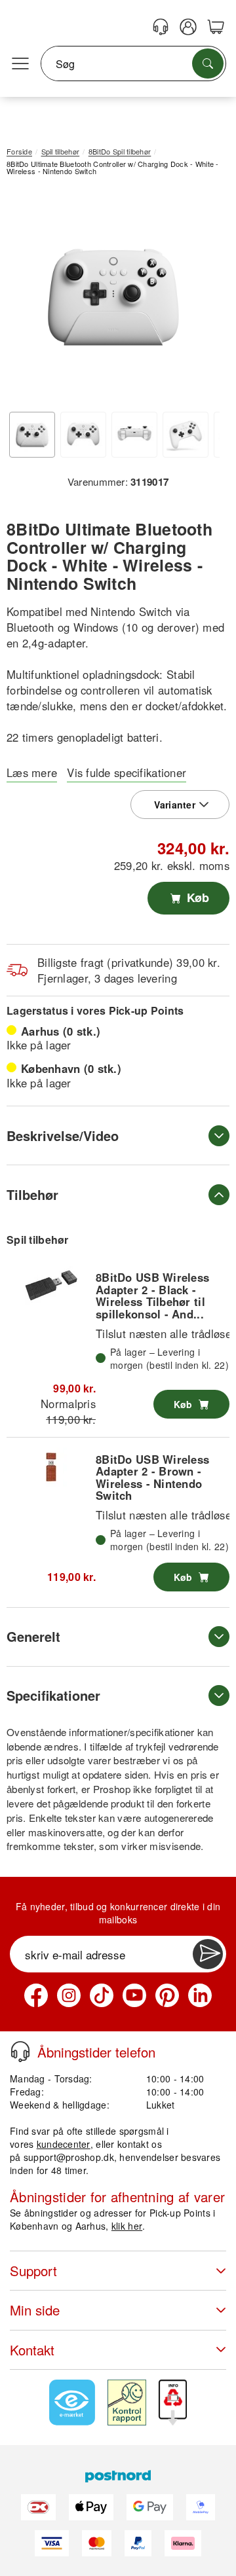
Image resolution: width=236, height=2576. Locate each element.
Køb (196, 898)
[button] (113, 296)
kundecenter (64, 2144)
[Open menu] (20, 64)
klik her (127, 2226)
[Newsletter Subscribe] (208, 1954)
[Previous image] (26, 299)
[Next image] (200, 299)
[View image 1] (32, 435)
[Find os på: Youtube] (134, 1995)
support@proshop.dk (69, 2157)
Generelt (33, 1636)
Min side (35, 2310)
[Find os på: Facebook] (36, 1995)
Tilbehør (32, 1194)
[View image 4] (186, 435)
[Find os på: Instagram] (69, 1995)
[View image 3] (134, 435)
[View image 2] (83, 435)
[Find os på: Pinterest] (167, 1995)
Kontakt (32, 2350)
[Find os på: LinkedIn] (200, 1995)
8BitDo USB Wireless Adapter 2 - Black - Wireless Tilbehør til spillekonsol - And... (152, 1295)
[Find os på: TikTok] (102, 1995)
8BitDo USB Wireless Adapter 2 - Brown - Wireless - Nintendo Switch (152, 1477)
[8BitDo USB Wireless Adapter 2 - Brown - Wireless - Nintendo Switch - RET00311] (51, 1467)
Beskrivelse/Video (63, 1135)
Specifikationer (53, 1695)
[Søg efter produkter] (208, 63)
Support (33, 2271)
